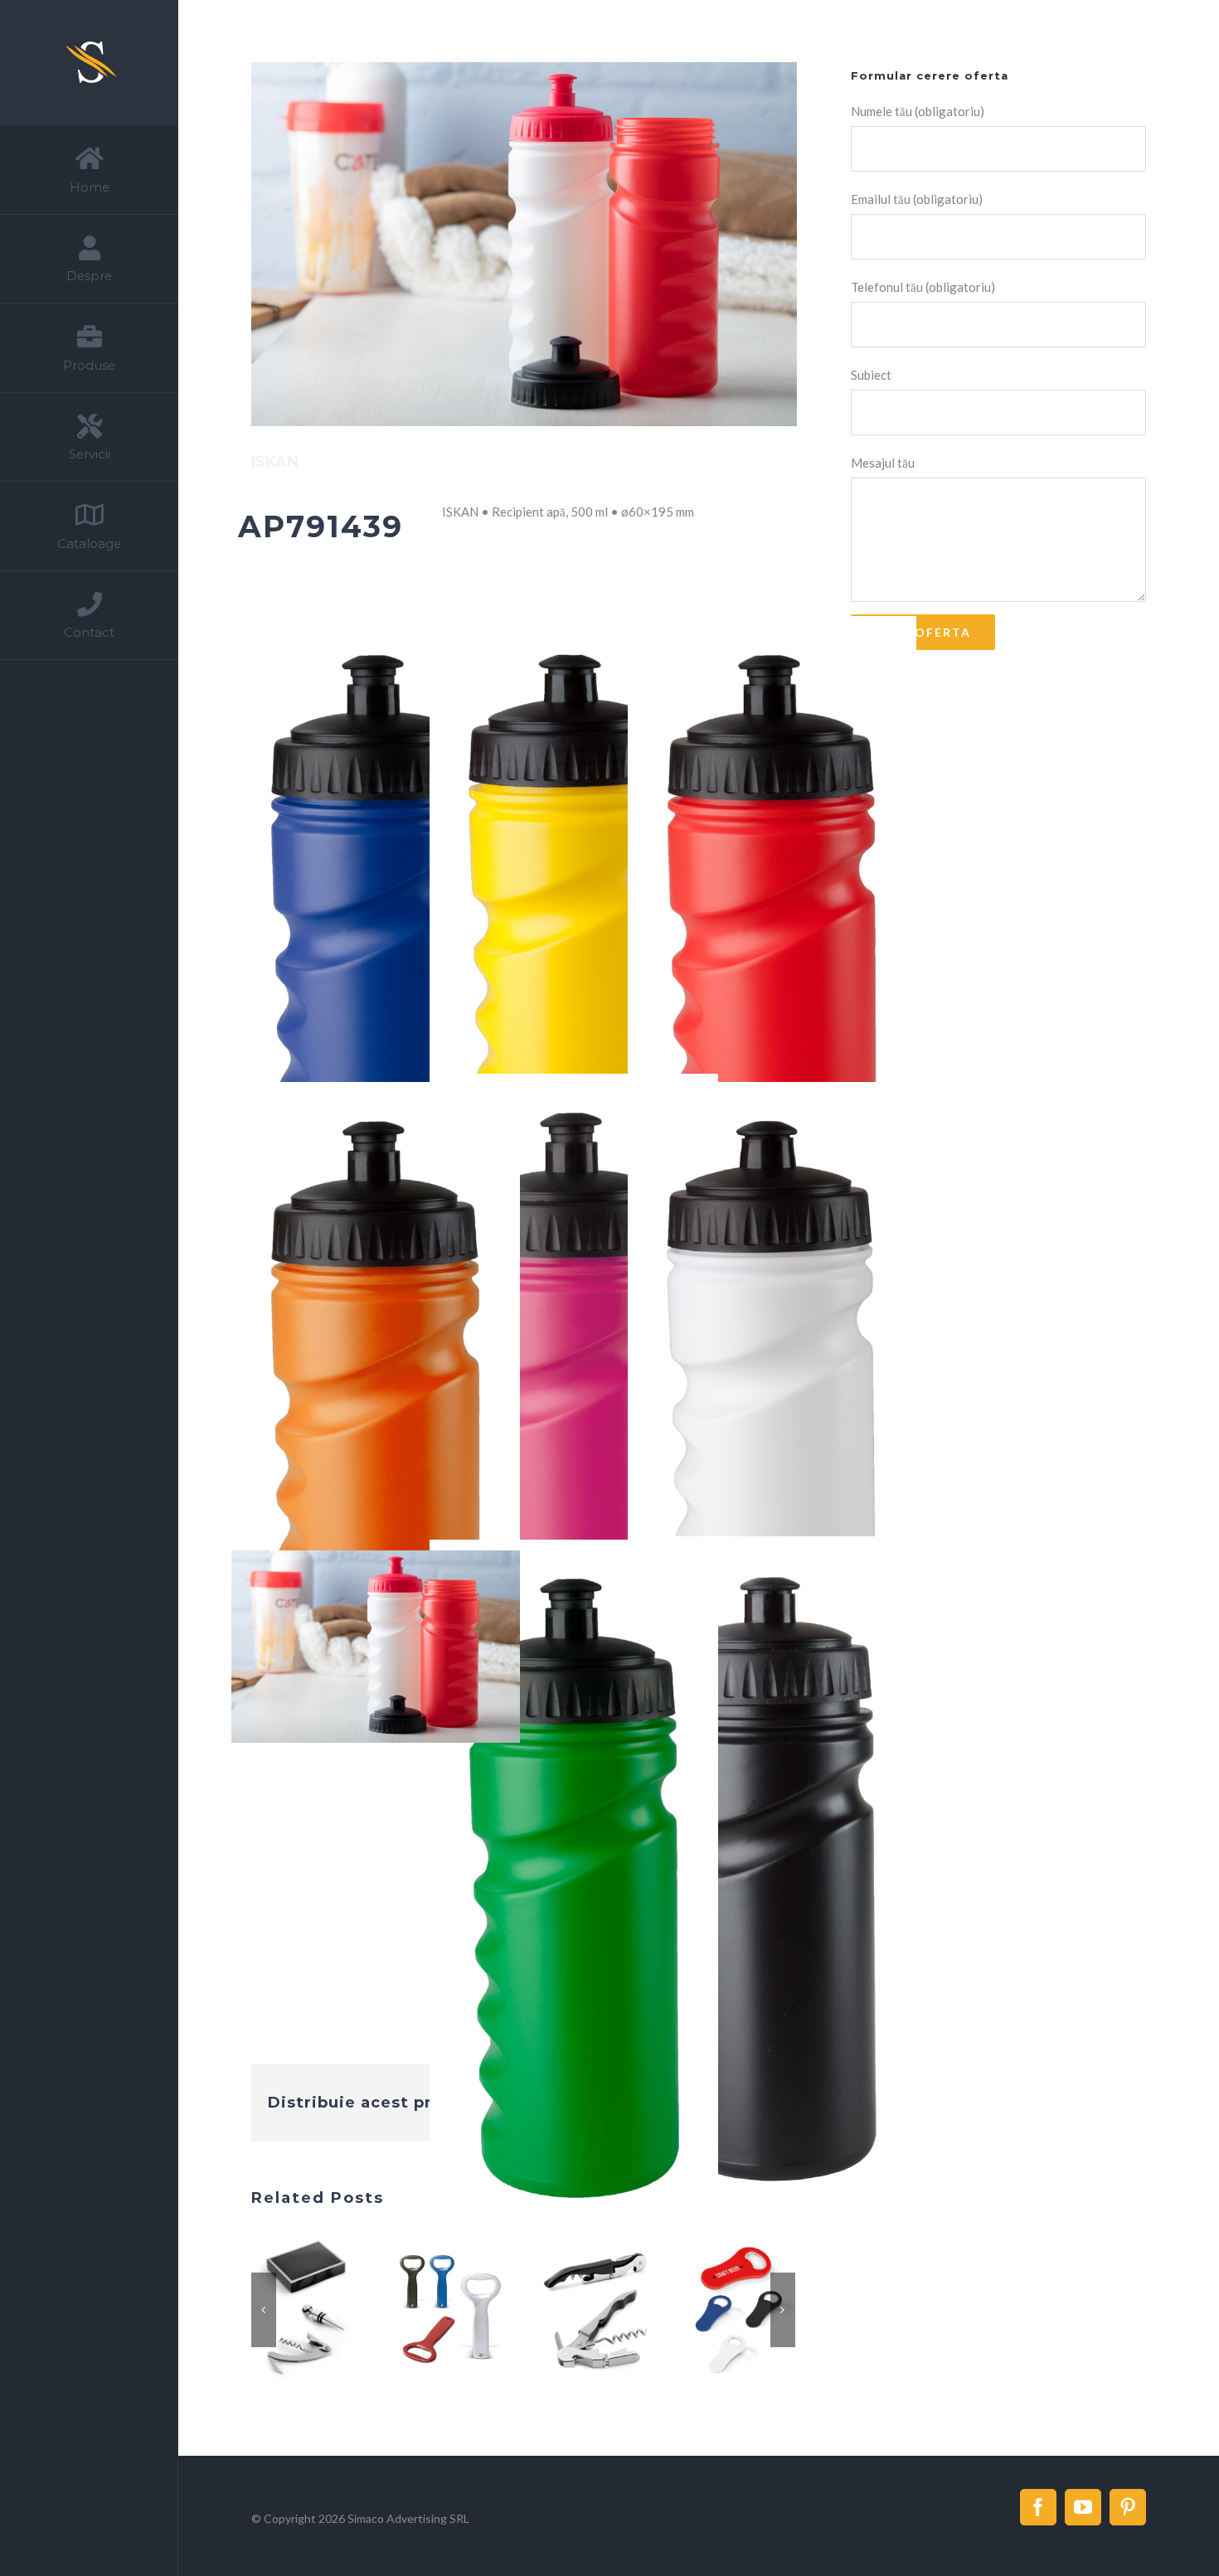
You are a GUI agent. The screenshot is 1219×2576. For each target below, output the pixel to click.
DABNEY (721, 2343)
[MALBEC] (451, 2343)
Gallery (326, 2343)
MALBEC (430, 2343)
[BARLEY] (306, 2343)
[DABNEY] (741, 2343)
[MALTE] (596, 2343)
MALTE (576, 2343)
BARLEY (285, 2343)
